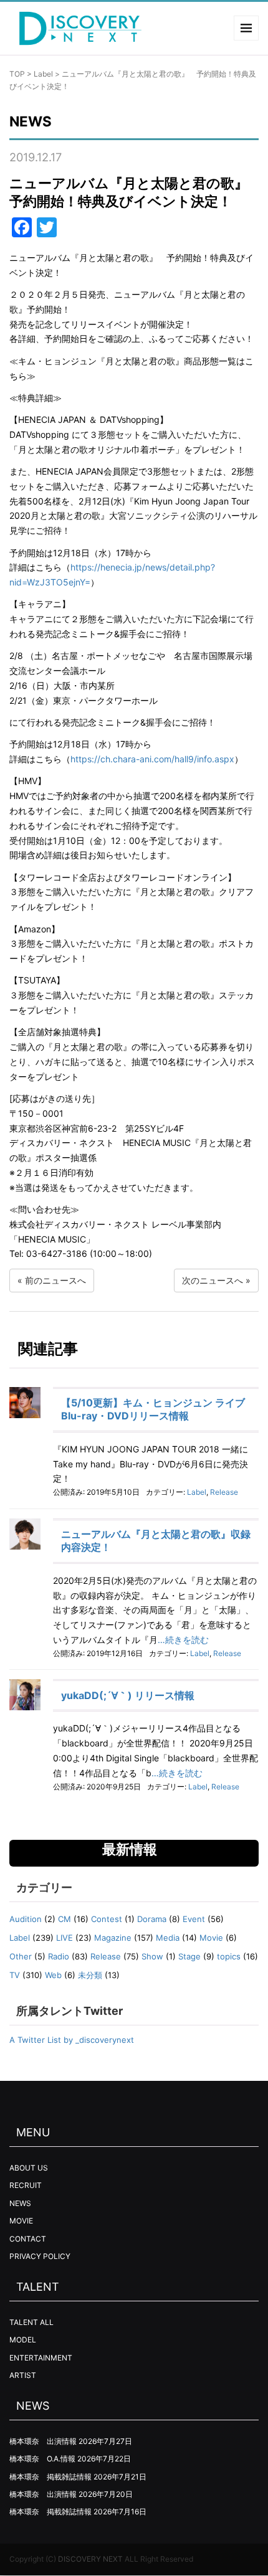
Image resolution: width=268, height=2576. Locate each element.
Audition (26, 1919)
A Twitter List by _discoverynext (72, 2040)
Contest (107, 1919)
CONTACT (28, 2239)
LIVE (65, 1938)
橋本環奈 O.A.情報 (42, 2459)
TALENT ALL (31, 2322)
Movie (211, 1938)
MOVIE (21, 2221)
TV (15, 1975)
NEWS (20, 2203)
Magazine (113, 1938)
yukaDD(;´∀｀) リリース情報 (128, 1695)
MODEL (23, 2340)
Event (194, 1919)
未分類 (90, 1975)
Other (21, 1956)
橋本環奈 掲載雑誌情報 (50, 2477)
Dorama (152, 1919)
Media (168, 1938)
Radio (59, 1956)
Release (224, 1492)
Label (43, 74)
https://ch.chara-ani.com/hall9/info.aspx (152, 759)
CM (65, 1919)
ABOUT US (29, 2168)
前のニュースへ (55, 1280)
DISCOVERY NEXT (90, 2559)
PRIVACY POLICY (40, 2256)
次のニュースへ (213, 1280)
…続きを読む (183, 1640)
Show (152, 1956)
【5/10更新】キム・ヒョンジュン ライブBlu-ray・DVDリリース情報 (153, 1409)
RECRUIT (26, 2185)
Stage (189, 1956)
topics (229, 1956)
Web (53, 1975)
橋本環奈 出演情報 (43, 2441)
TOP (17, 74)
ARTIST (23, 2375)
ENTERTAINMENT (41, 2358)
